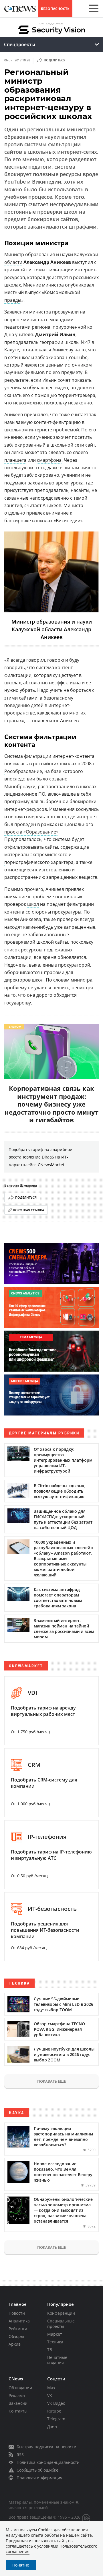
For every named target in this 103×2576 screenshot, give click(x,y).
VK (50, 2395)
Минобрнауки (20, 786)
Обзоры (16, 2336)
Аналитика (19, 2321)
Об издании (20, 2388)
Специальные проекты (61, 2324)
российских (46, 764)
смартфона (49, 460)
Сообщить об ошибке (37, 2470)
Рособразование (23, 771)
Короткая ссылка (29, 1210)
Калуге (12, 350)
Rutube (54, 2411)
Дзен (52, 2426)
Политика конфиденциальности (48, 2462)
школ (33, 904)
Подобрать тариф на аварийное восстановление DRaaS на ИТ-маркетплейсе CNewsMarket (40, 1157)
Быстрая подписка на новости (46, 2447)
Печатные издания (57, 2360)
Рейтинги (18, 2329)
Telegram (56, 2419)
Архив (15, 2344)
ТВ (50, 2350)
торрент (67, 395)
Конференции (61, 2313)
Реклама (17, 2395)
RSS (20, 2455)
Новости (17, 2313)
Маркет (55, 2334)
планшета (15, 460)
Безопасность (55, 9)
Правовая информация (39, 2478)
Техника (55, 2342)
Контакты (18, 2411)
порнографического (27, 862)
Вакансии (18, 2403)
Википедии (68, 521)
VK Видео (56, 2403)
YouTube (78, 357)
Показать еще (51, 2081)
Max (51, 2388)
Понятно (21, 2565)
